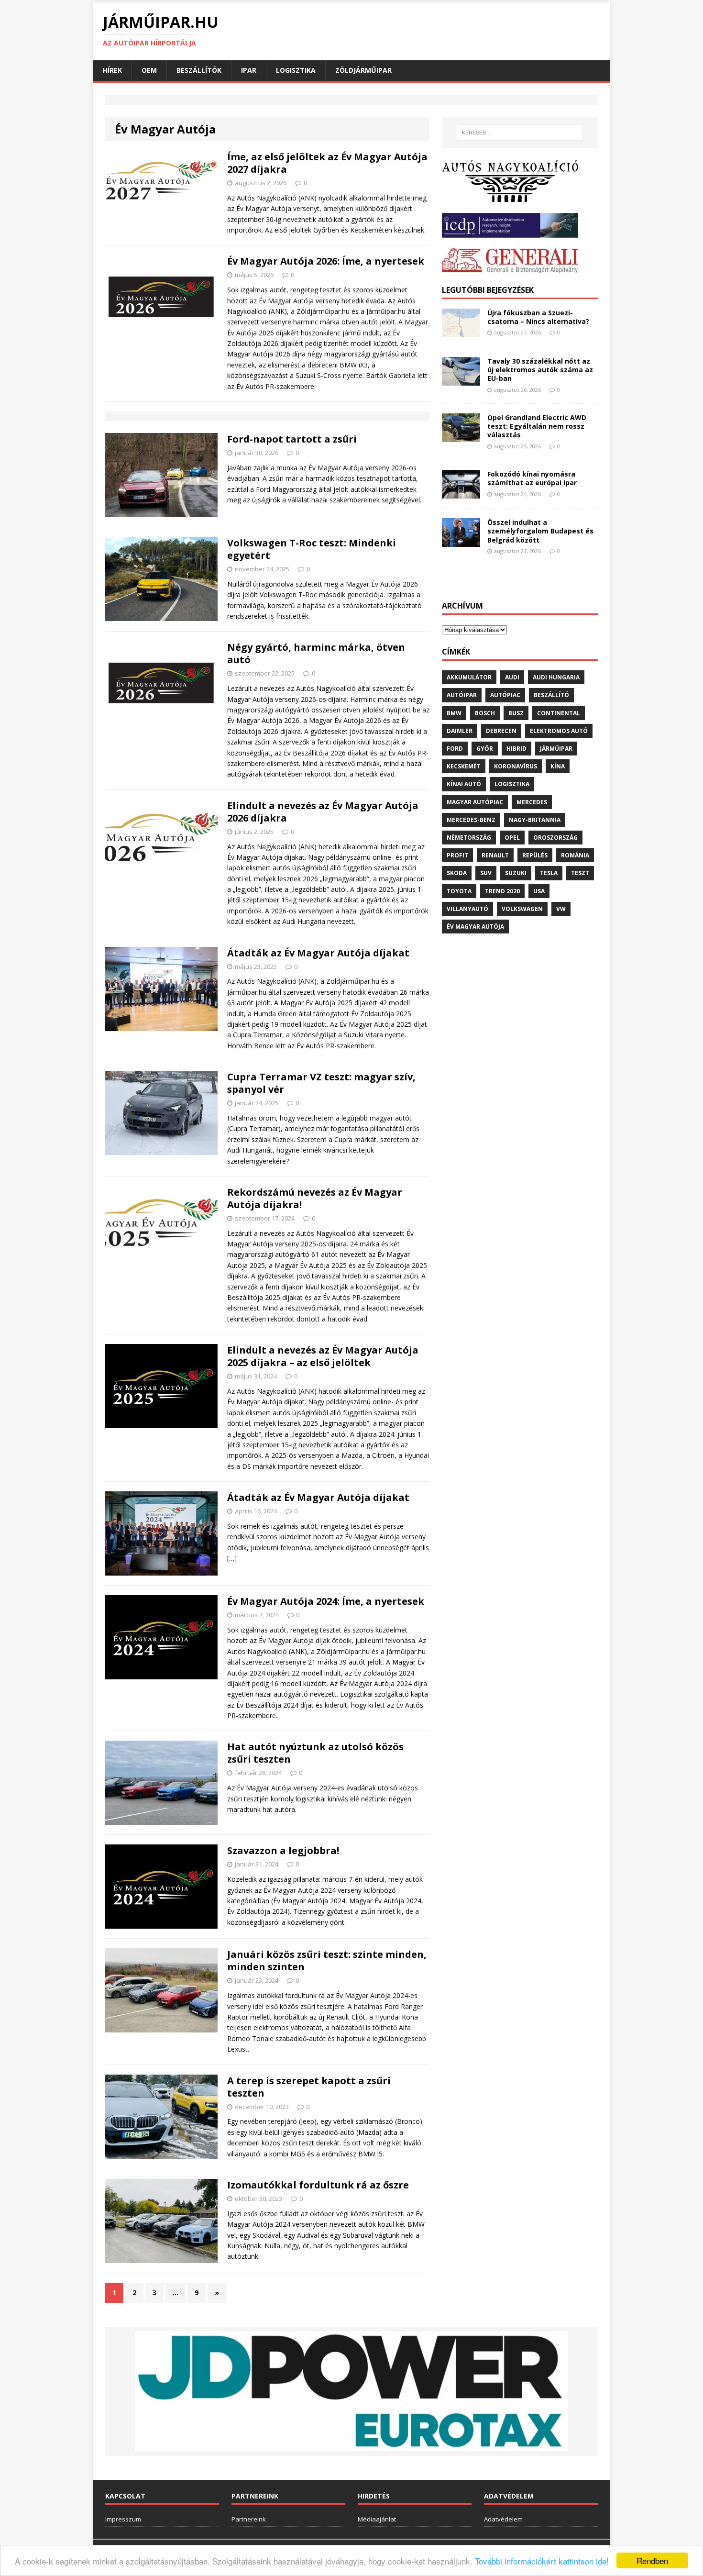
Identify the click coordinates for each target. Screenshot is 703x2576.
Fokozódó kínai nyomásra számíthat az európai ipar (532, 478)
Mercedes (532, 802)
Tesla (549, 873)
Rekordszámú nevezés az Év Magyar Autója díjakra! (315, 1198)
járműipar (556, 749)
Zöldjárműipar (363, 70)
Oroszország (555, 838)
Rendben (652, 2560)
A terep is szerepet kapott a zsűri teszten (309, 2087)
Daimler (460, 731)
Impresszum (123, 2519)
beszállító (551, 695)
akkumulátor (469, 677)
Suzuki (516, 873)
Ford (455, 749)
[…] (232, 1558)
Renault (495, 855)
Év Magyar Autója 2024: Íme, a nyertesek (326, 1601)
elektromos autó (559, 731)
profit (457, 855)
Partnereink (249, 2519)
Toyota (459, 891)
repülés (535, 855)
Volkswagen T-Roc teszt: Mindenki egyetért (312, 549)
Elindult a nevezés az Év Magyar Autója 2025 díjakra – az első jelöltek (323, 1356)
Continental (559, 713)
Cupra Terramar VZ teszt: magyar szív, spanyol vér (321, 1083)
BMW (454, 713)
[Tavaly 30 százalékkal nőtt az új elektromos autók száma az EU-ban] (461, 380)
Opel (512, 838)
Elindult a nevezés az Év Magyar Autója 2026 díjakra (323, 812)
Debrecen (501, 731)
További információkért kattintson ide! (542, 2561)
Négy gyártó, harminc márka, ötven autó (316, 653)
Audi (512, 677)
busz (516, 713)
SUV (486, 873)
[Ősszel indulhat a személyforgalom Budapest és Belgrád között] (461, 541)
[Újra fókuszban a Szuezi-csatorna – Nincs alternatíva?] (461, 332)
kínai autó (464, 784)
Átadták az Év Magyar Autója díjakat (318, 953)
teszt (580, 873)
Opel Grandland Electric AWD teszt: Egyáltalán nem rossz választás (537, 426)
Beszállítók (199, 70)
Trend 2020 (502, 891)
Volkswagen (522, 909)
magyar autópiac (475, 802)
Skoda (457, 873)
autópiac (505, 695)
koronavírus (516, 766)
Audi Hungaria (556, 677)
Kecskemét (464, 766)
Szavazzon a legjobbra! (283, 1850)
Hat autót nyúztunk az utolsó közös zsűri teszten (315, 1753)
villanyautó (467, 909)
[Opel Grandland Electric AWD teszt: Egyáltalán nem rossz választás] (461, 437)
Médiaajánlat (377, 2519)
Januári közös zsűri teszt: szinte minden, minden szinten (327, 1960)
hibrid (516, 749)
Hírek (112, 70)
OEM (149, 70)
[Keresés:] (520, 133)
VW (561, 909)
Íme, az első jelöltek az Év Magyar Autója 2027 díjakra (327, 163)
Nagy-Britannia (535, 820)
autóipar (462, 695)
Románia (575, 855)
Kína (558, 766)
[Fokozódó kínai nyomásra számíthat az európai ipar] (461, 493)
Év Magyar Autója (475, 927)
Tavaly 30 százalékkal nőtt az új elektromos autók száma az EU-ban (540, 370)
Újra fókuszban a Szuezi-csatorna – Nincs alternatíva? (538, 317)
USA (539, 891)
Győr (485, 749)
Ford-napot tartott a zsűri (292, 439)
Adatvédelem (503, 2519)
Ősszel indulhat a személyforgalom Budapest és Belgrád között (540, 531)
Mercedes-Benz (471, 820)
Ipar (249, 70)
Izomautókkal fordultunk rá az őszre (318, 2185)
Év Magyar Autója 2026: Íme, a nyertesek (326, 261)
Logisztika (296, 70)
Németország (469, 838)
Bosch (485, 713)
